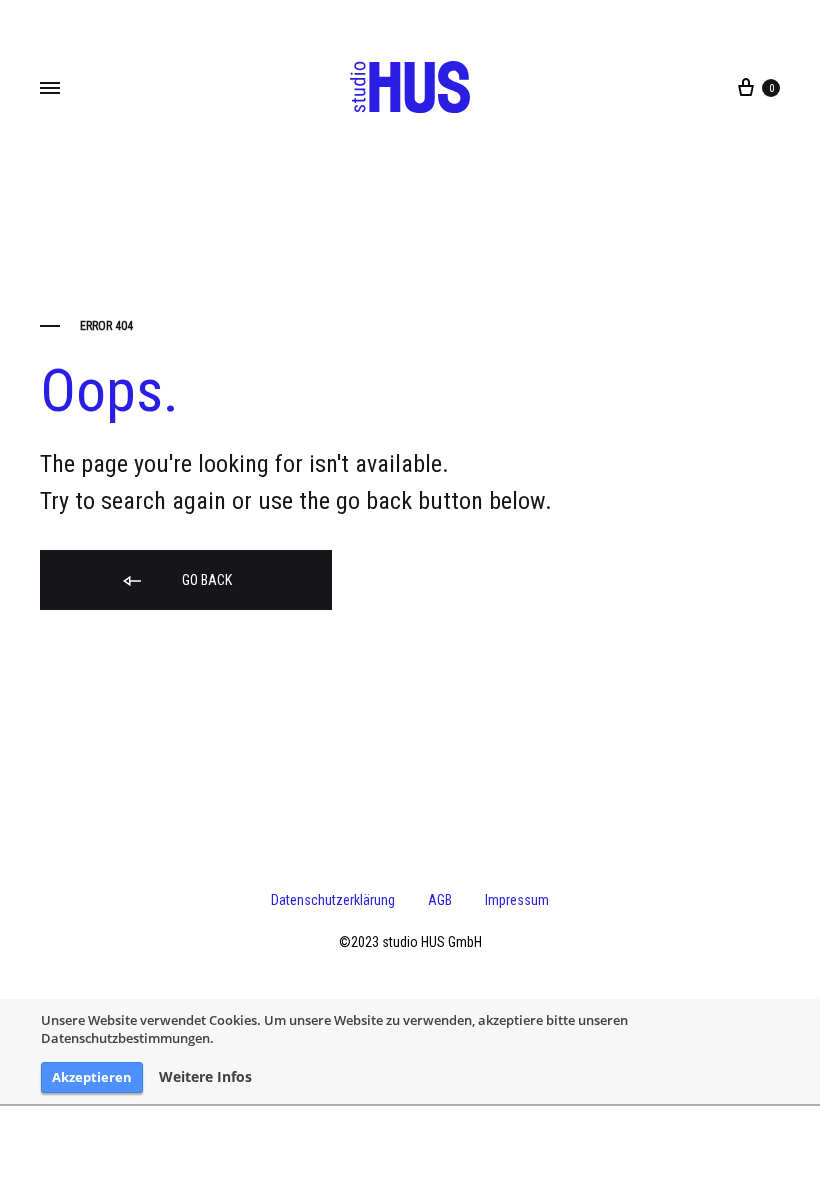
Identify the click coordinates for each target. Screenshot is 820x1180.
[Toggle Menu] (50, 89)
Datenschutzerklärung (333, 900)
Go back (205, 580)
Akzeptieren (92, 1077)
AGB (440, 900)
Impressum (517, 900)
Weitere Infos (205, 1077)
